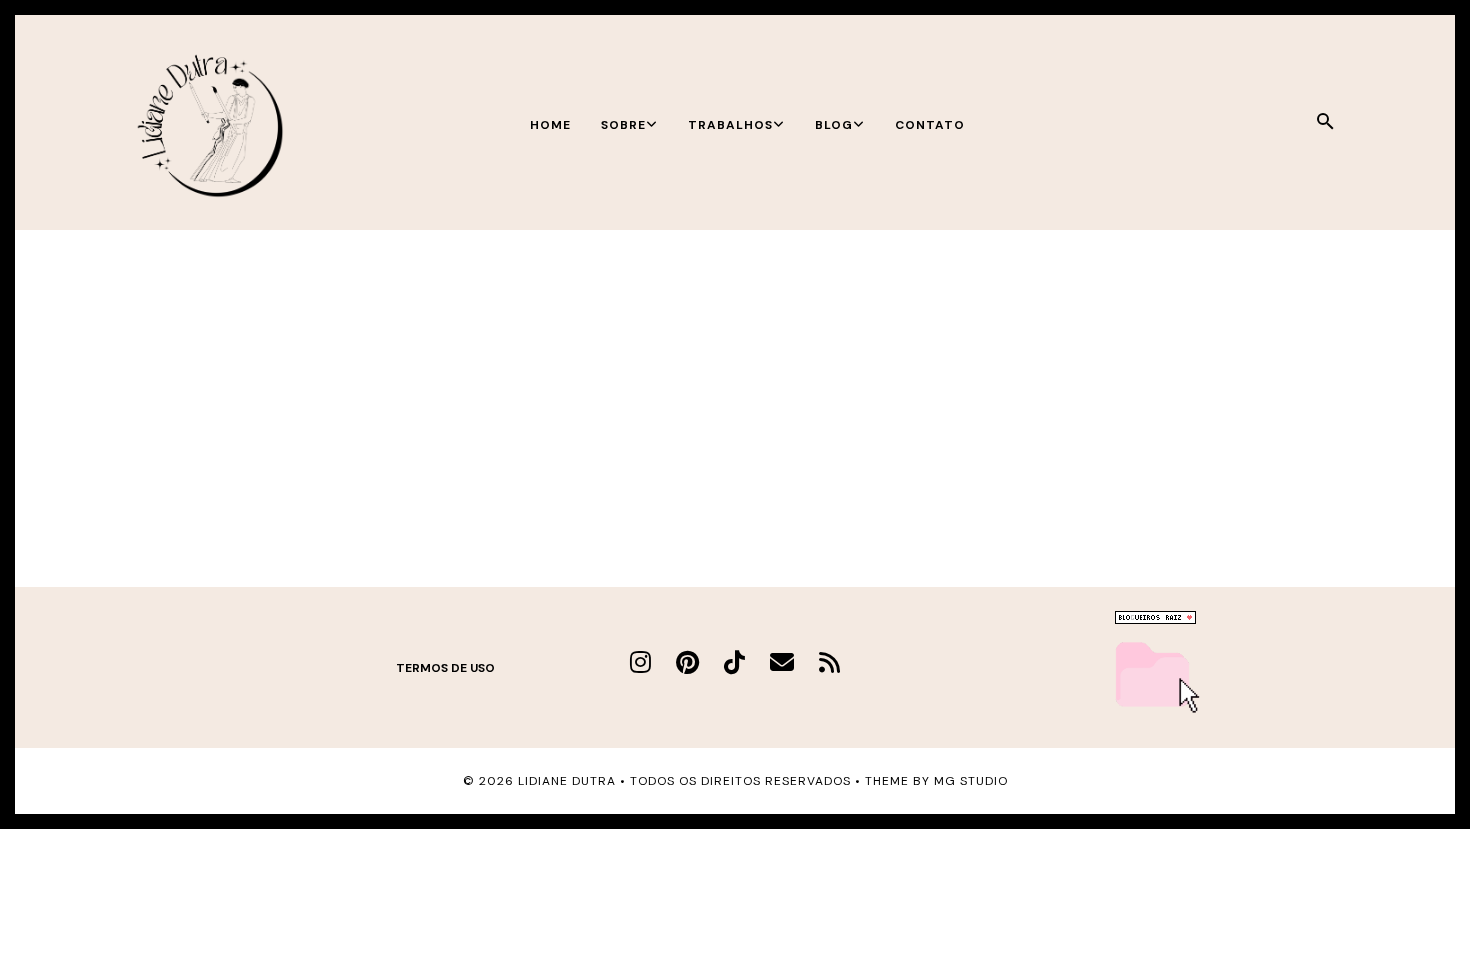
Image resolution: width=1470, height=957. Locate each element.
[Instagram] (640, 662)
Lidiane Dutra (567, 781)
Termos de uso (445, 668)
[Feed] (829, 662)
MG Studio (971, 781)
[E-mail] (782, 662)
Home (550, 125)
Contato (930, 125)
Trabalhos (730, 125)
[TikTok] (734, 662)
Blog (834, 125)
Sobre (623, 125)
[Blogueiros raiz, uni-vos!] (1155, 619)
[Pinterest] (687, 662)
